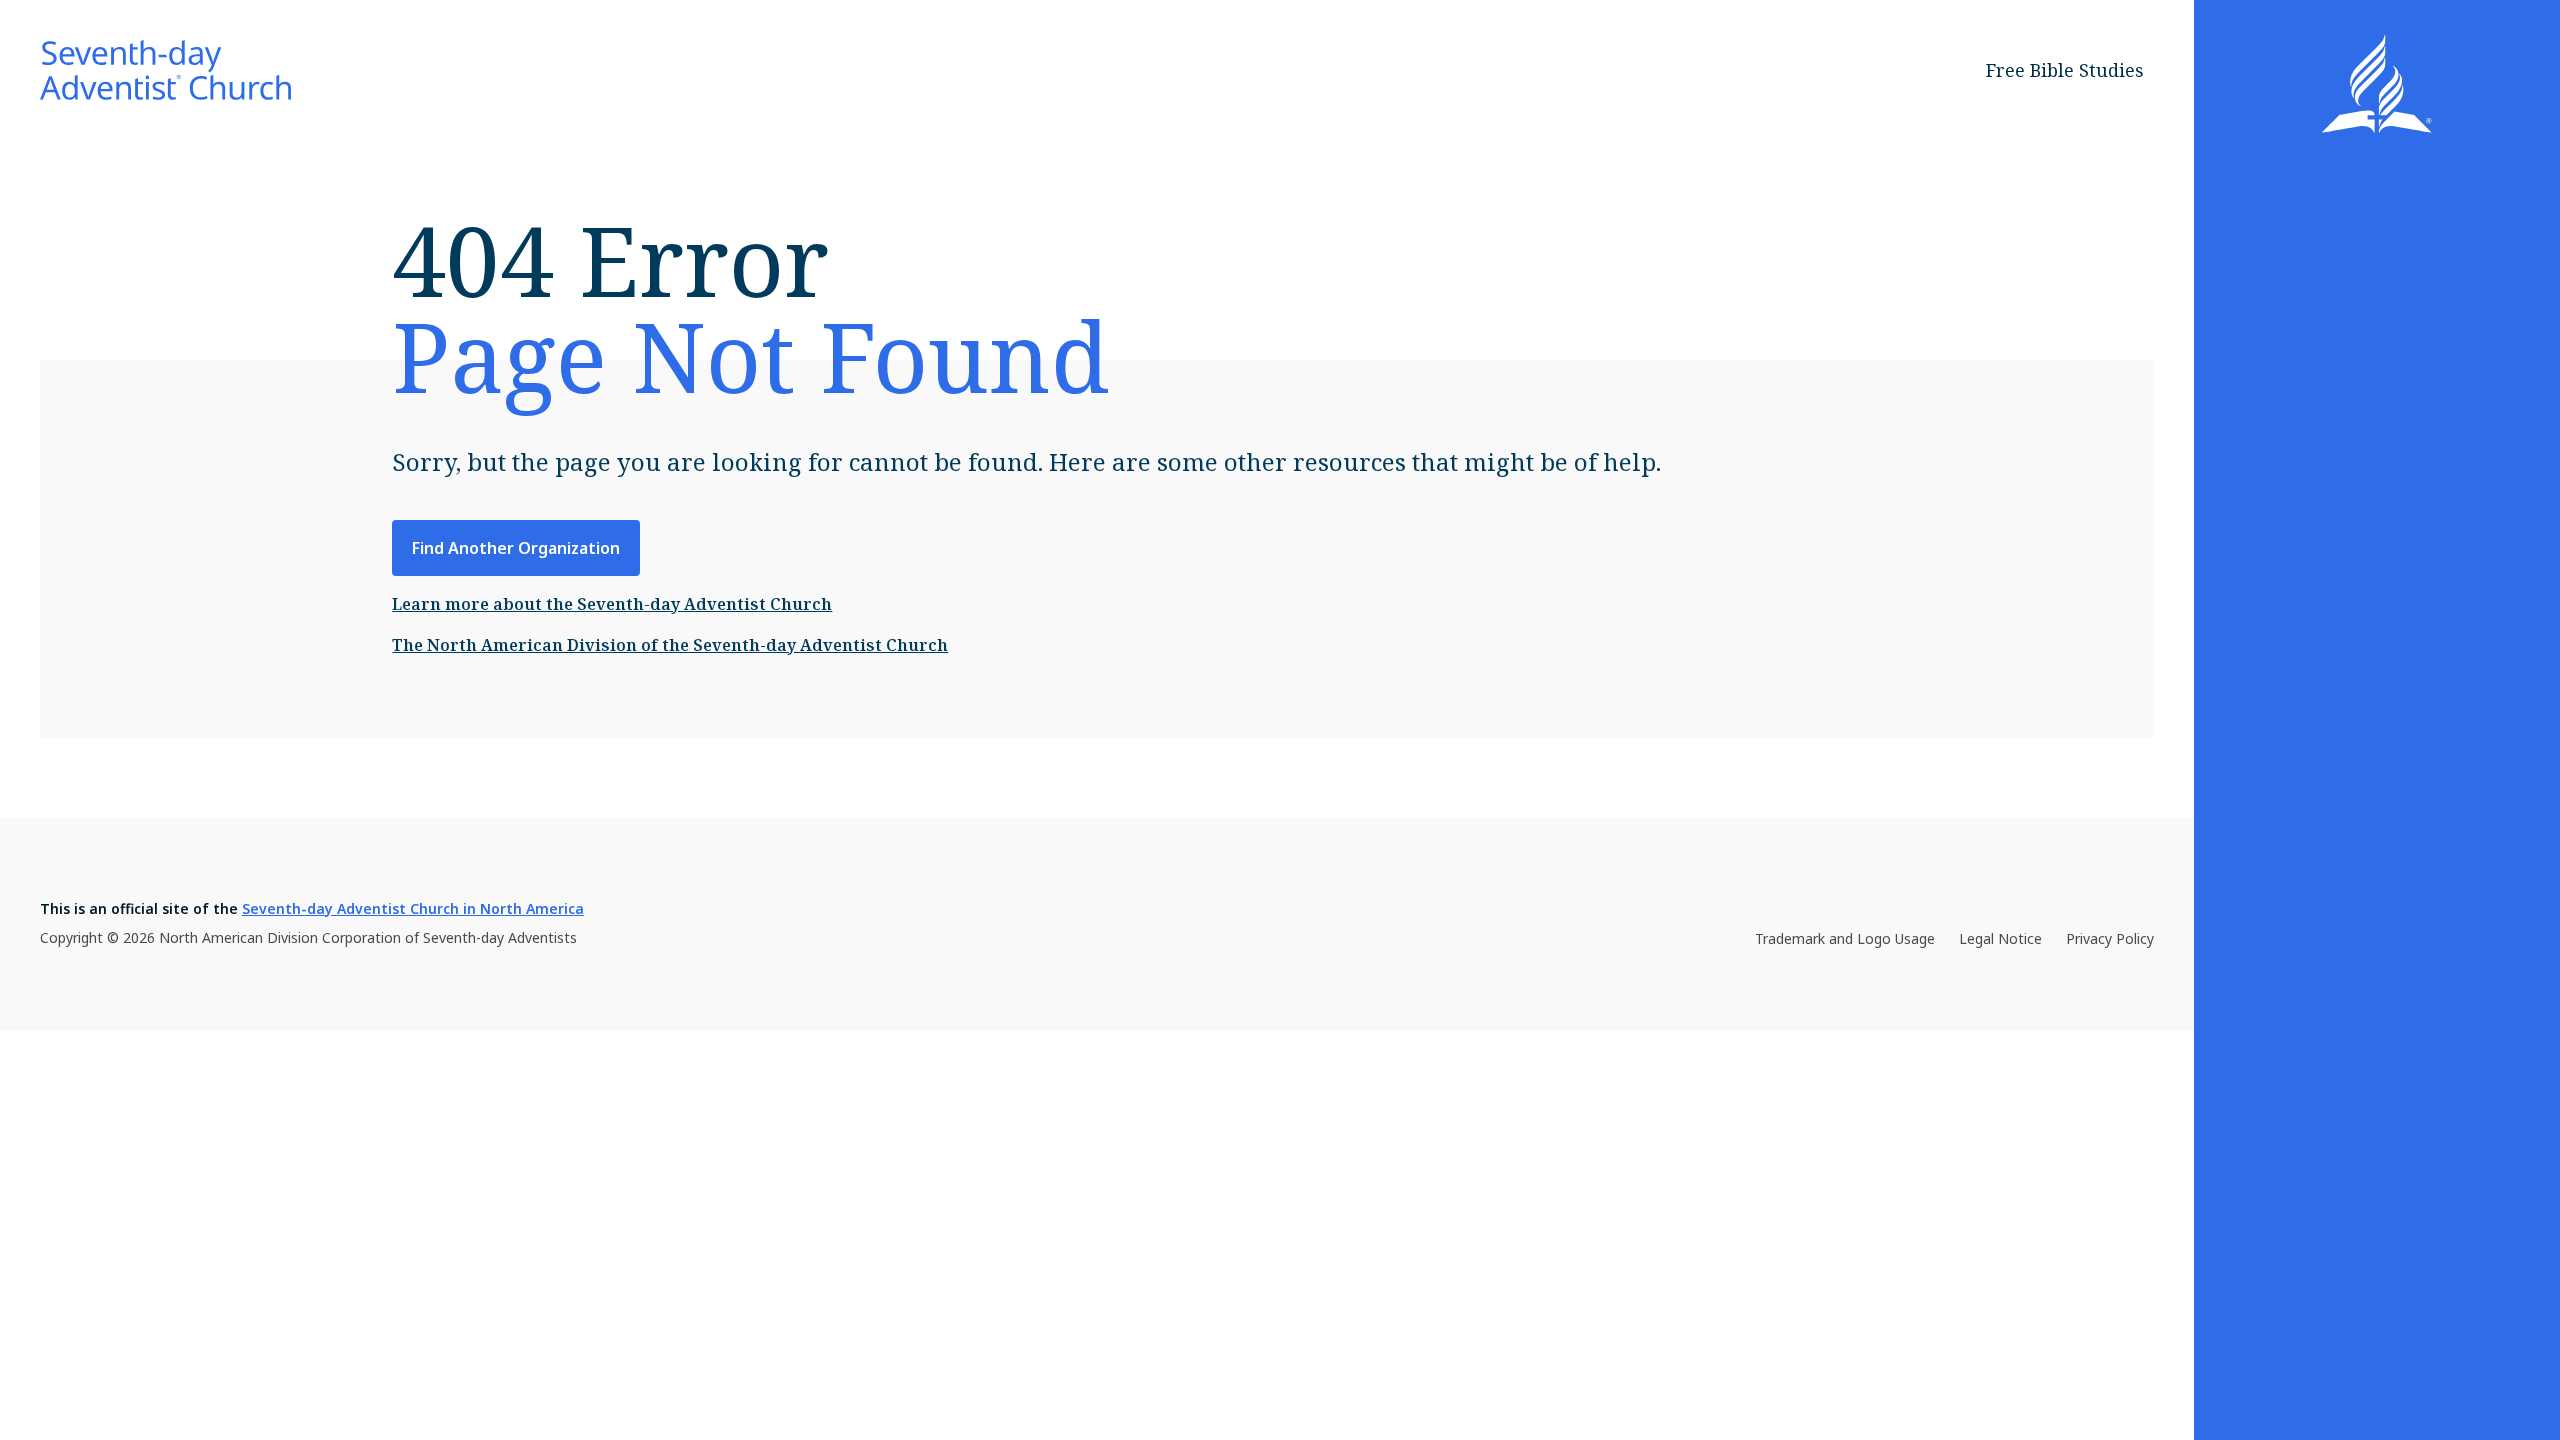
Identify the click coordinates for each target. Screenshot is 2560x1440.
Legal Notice (2000, 938)
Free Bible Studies (2065, 70)
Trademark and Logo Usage (1845, 938)
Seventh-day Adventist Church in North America (413, 908)
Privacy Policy (2110, 938)
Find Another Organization (516, 548)
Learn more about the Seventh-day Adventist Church (612, 604)
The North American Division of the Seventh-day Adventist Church (670, 645)
